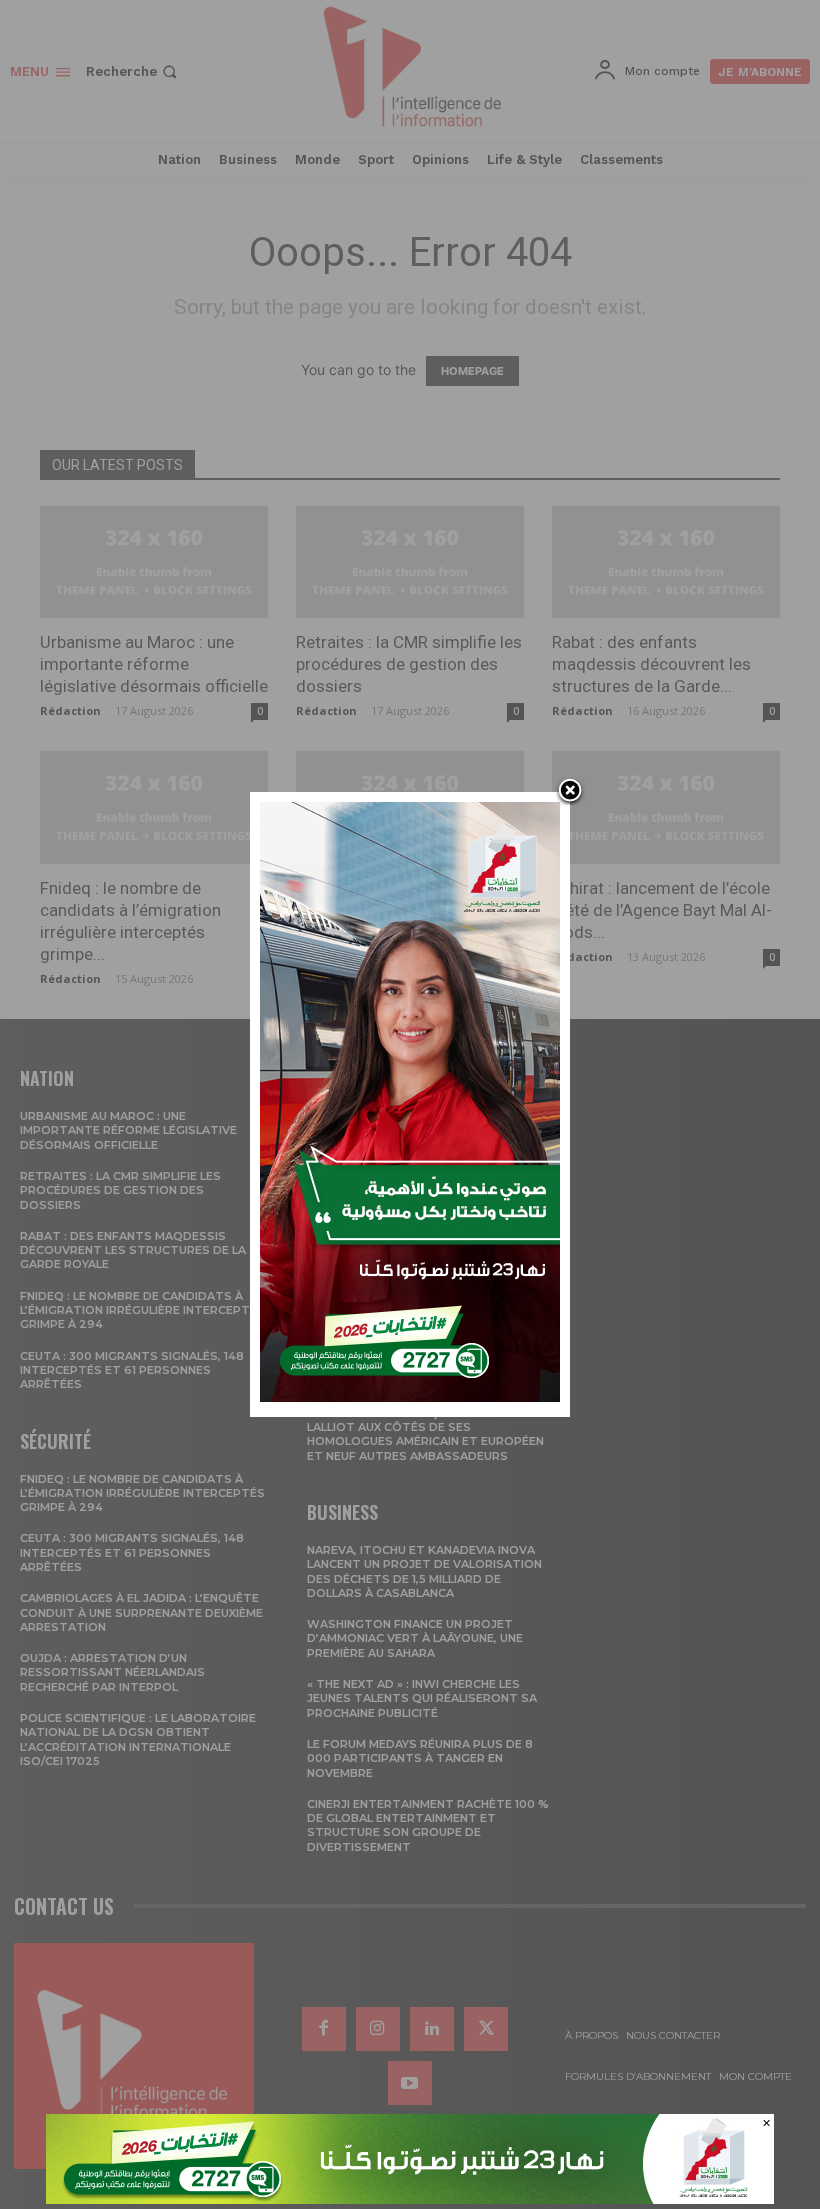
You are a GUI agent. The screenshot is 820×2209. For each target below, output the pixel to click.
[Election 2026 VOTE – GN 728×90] (410, 2198)
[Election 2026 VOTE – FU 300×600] (410, 1396)
